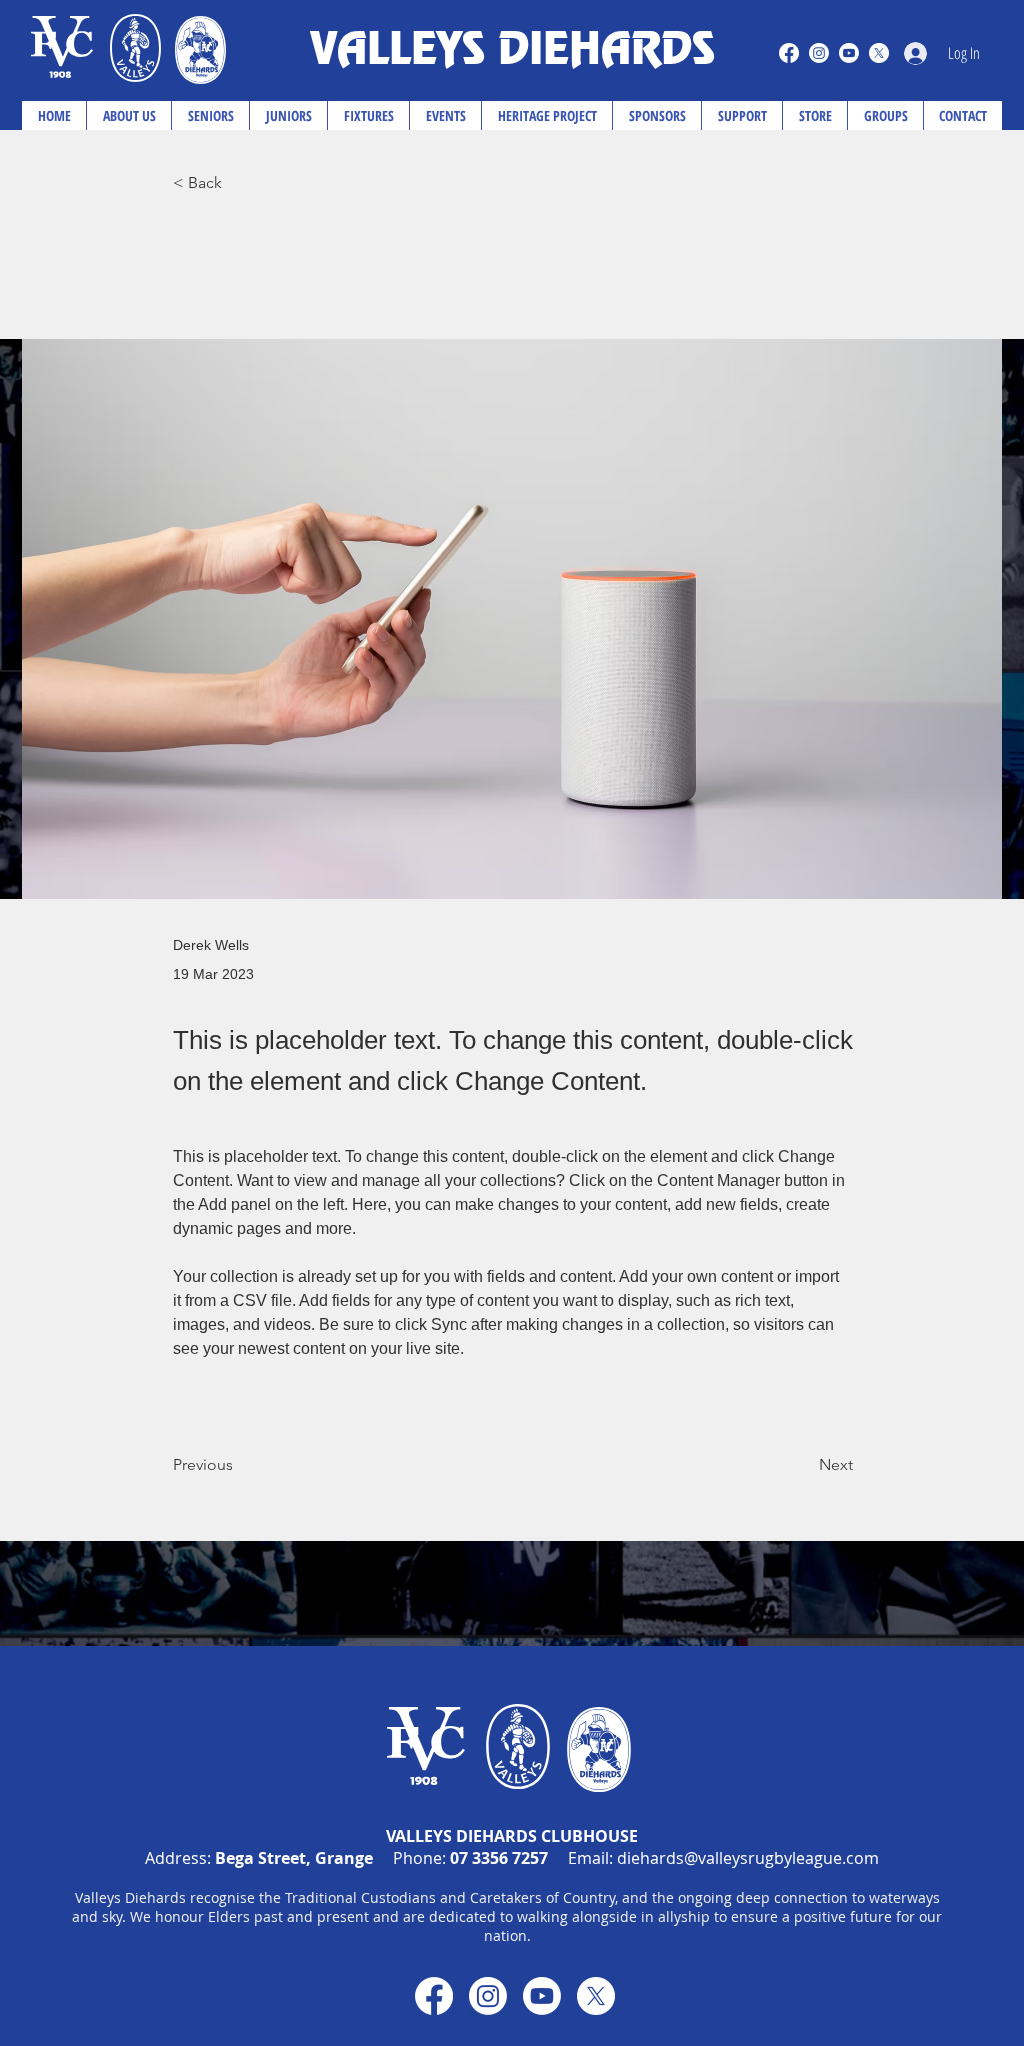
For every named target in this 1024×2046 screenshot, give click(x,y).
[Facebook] (789, 53)
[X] (879, 53)
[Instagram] (819, 53)
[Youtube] (849, 53)
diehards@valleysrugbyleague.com (748, 1858)
